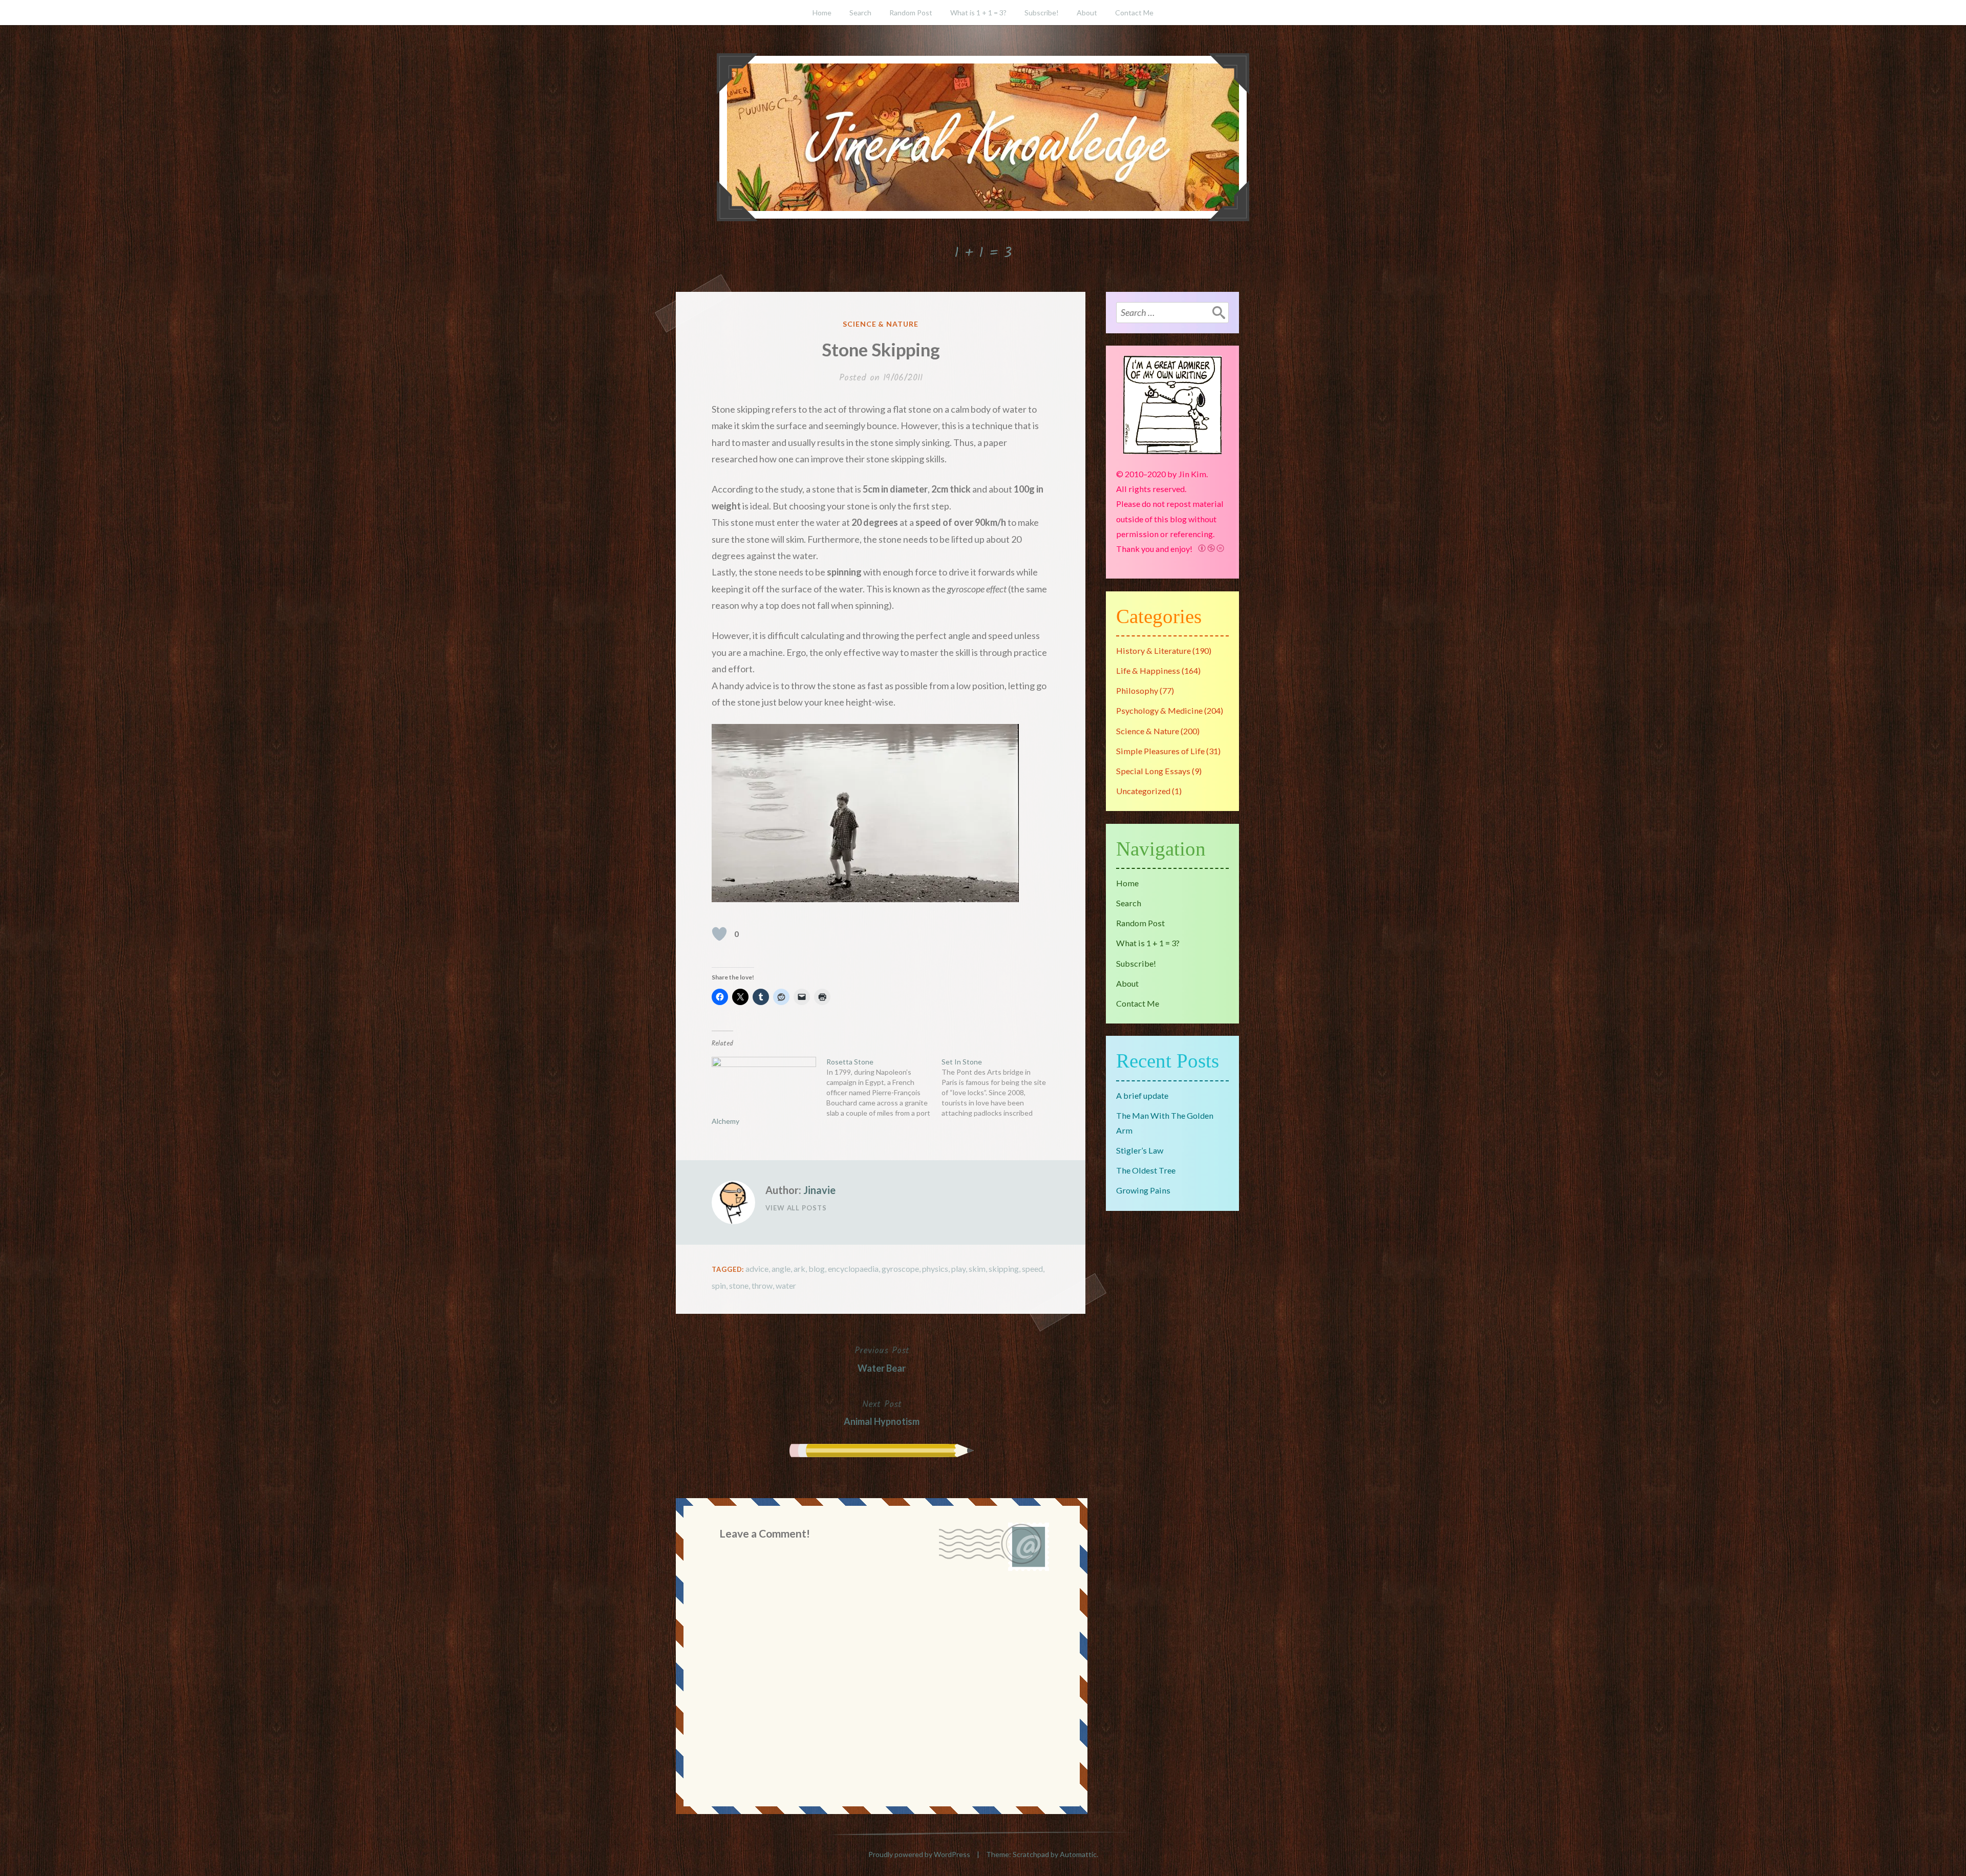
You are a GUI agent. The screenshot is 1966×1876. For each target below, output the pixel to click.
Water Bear (882, 1358)
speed (1032, 1269)
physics (935, 1269)
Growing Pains (1143, 1190)
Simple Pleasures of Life (1160, 751)
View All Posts (796, 1208)
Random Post (911, 13)
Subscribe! (1042, 13)
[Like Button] (719, 934)
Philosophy (1137, 690)
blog (817, 1269)
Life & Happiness (1148, 670)
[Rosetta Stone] (884, 1088)
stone (739, 1285)
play (958, 1269)
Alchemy (725, 1121)
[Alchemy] (764, 1087)
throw (762, 1285)
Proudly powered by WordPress (919, 1854)
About (1087, 13)
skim (977, 1269)
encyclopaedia (853, 1269)
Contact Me (1134, 13)
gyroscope (900, 1269)
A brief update (1142, 1095)
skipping (1004, 1269)
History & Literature (1153, 651)
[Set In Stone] (999, 1088)
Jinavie (819, 1190)
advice (757, 1269)
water (786, 1285)
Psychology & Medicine (1159, 710)
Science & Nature (881, 324)
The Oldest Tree (1146, 1170)
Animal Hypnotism (882, 1412)
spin (719, 1285)
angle (781, 1269)
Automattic (1078, 1854)
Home (822, 13)
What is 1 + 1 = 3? (978, 13)
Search (860, 13)
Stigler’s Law (1140, 1150)
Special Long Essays (1153, 771)
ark (799, 1269)
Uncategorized (1143, 791)
